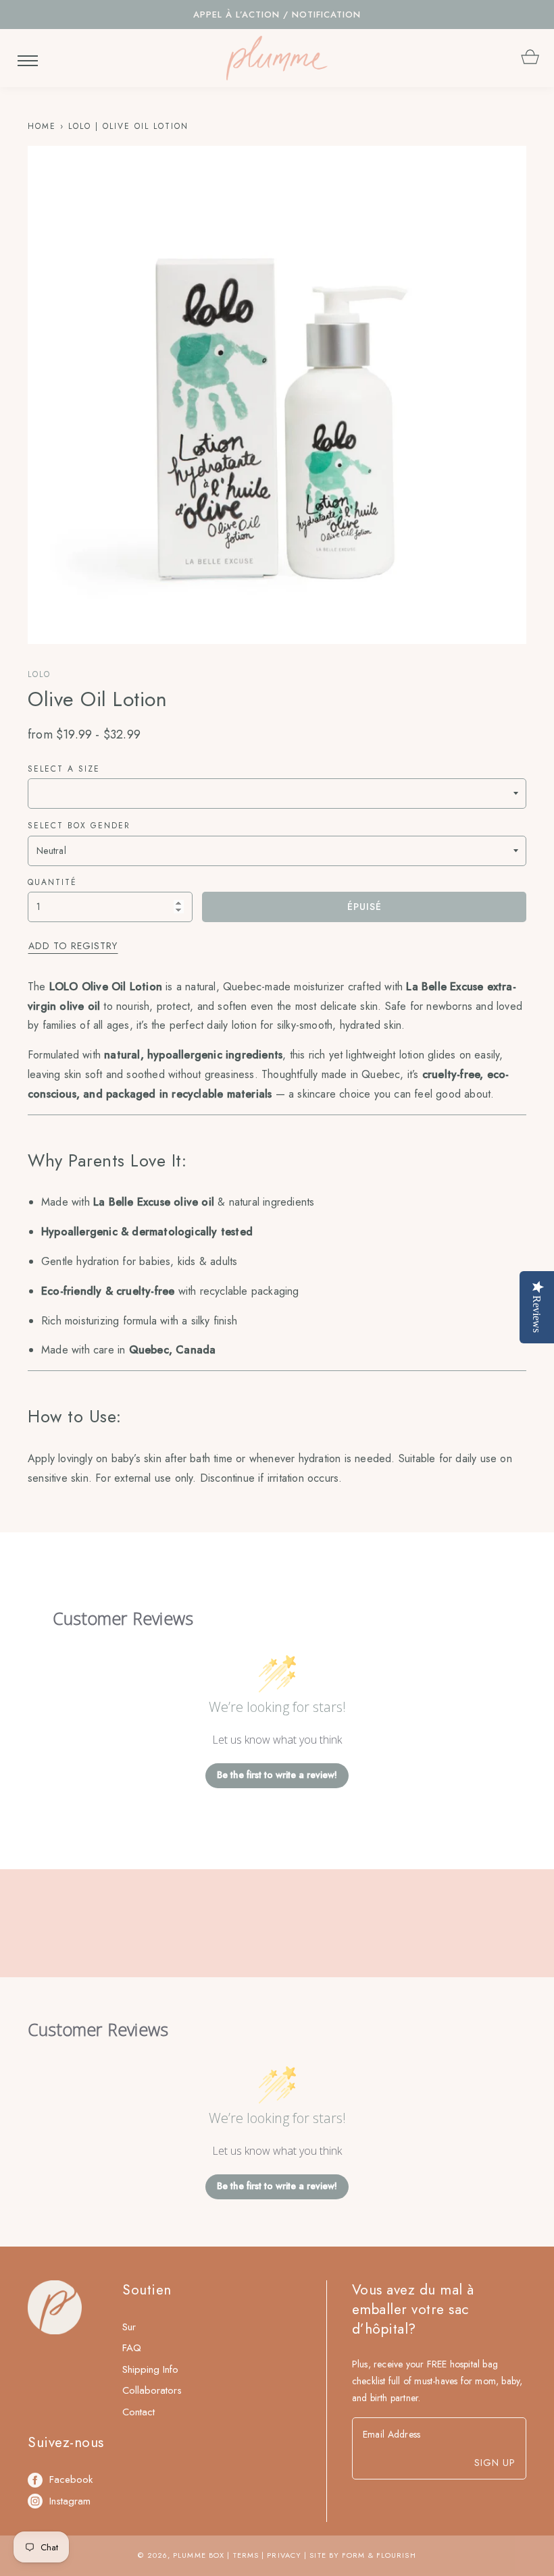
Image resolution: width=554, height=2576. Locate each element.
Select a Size (64, 769)
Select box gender (79, 826)
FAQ (132, 2348)
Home (42, 126)
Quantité (52, 882)
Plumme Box (199, 2555)
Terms (246, 2555)
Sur (129, 2327)
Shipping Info (150, 2369)
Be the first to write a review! (277, 1775)
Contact (138, 2412)
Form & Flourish (379, 2555)
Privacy (284, 2555)
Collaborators (152, 2390)
